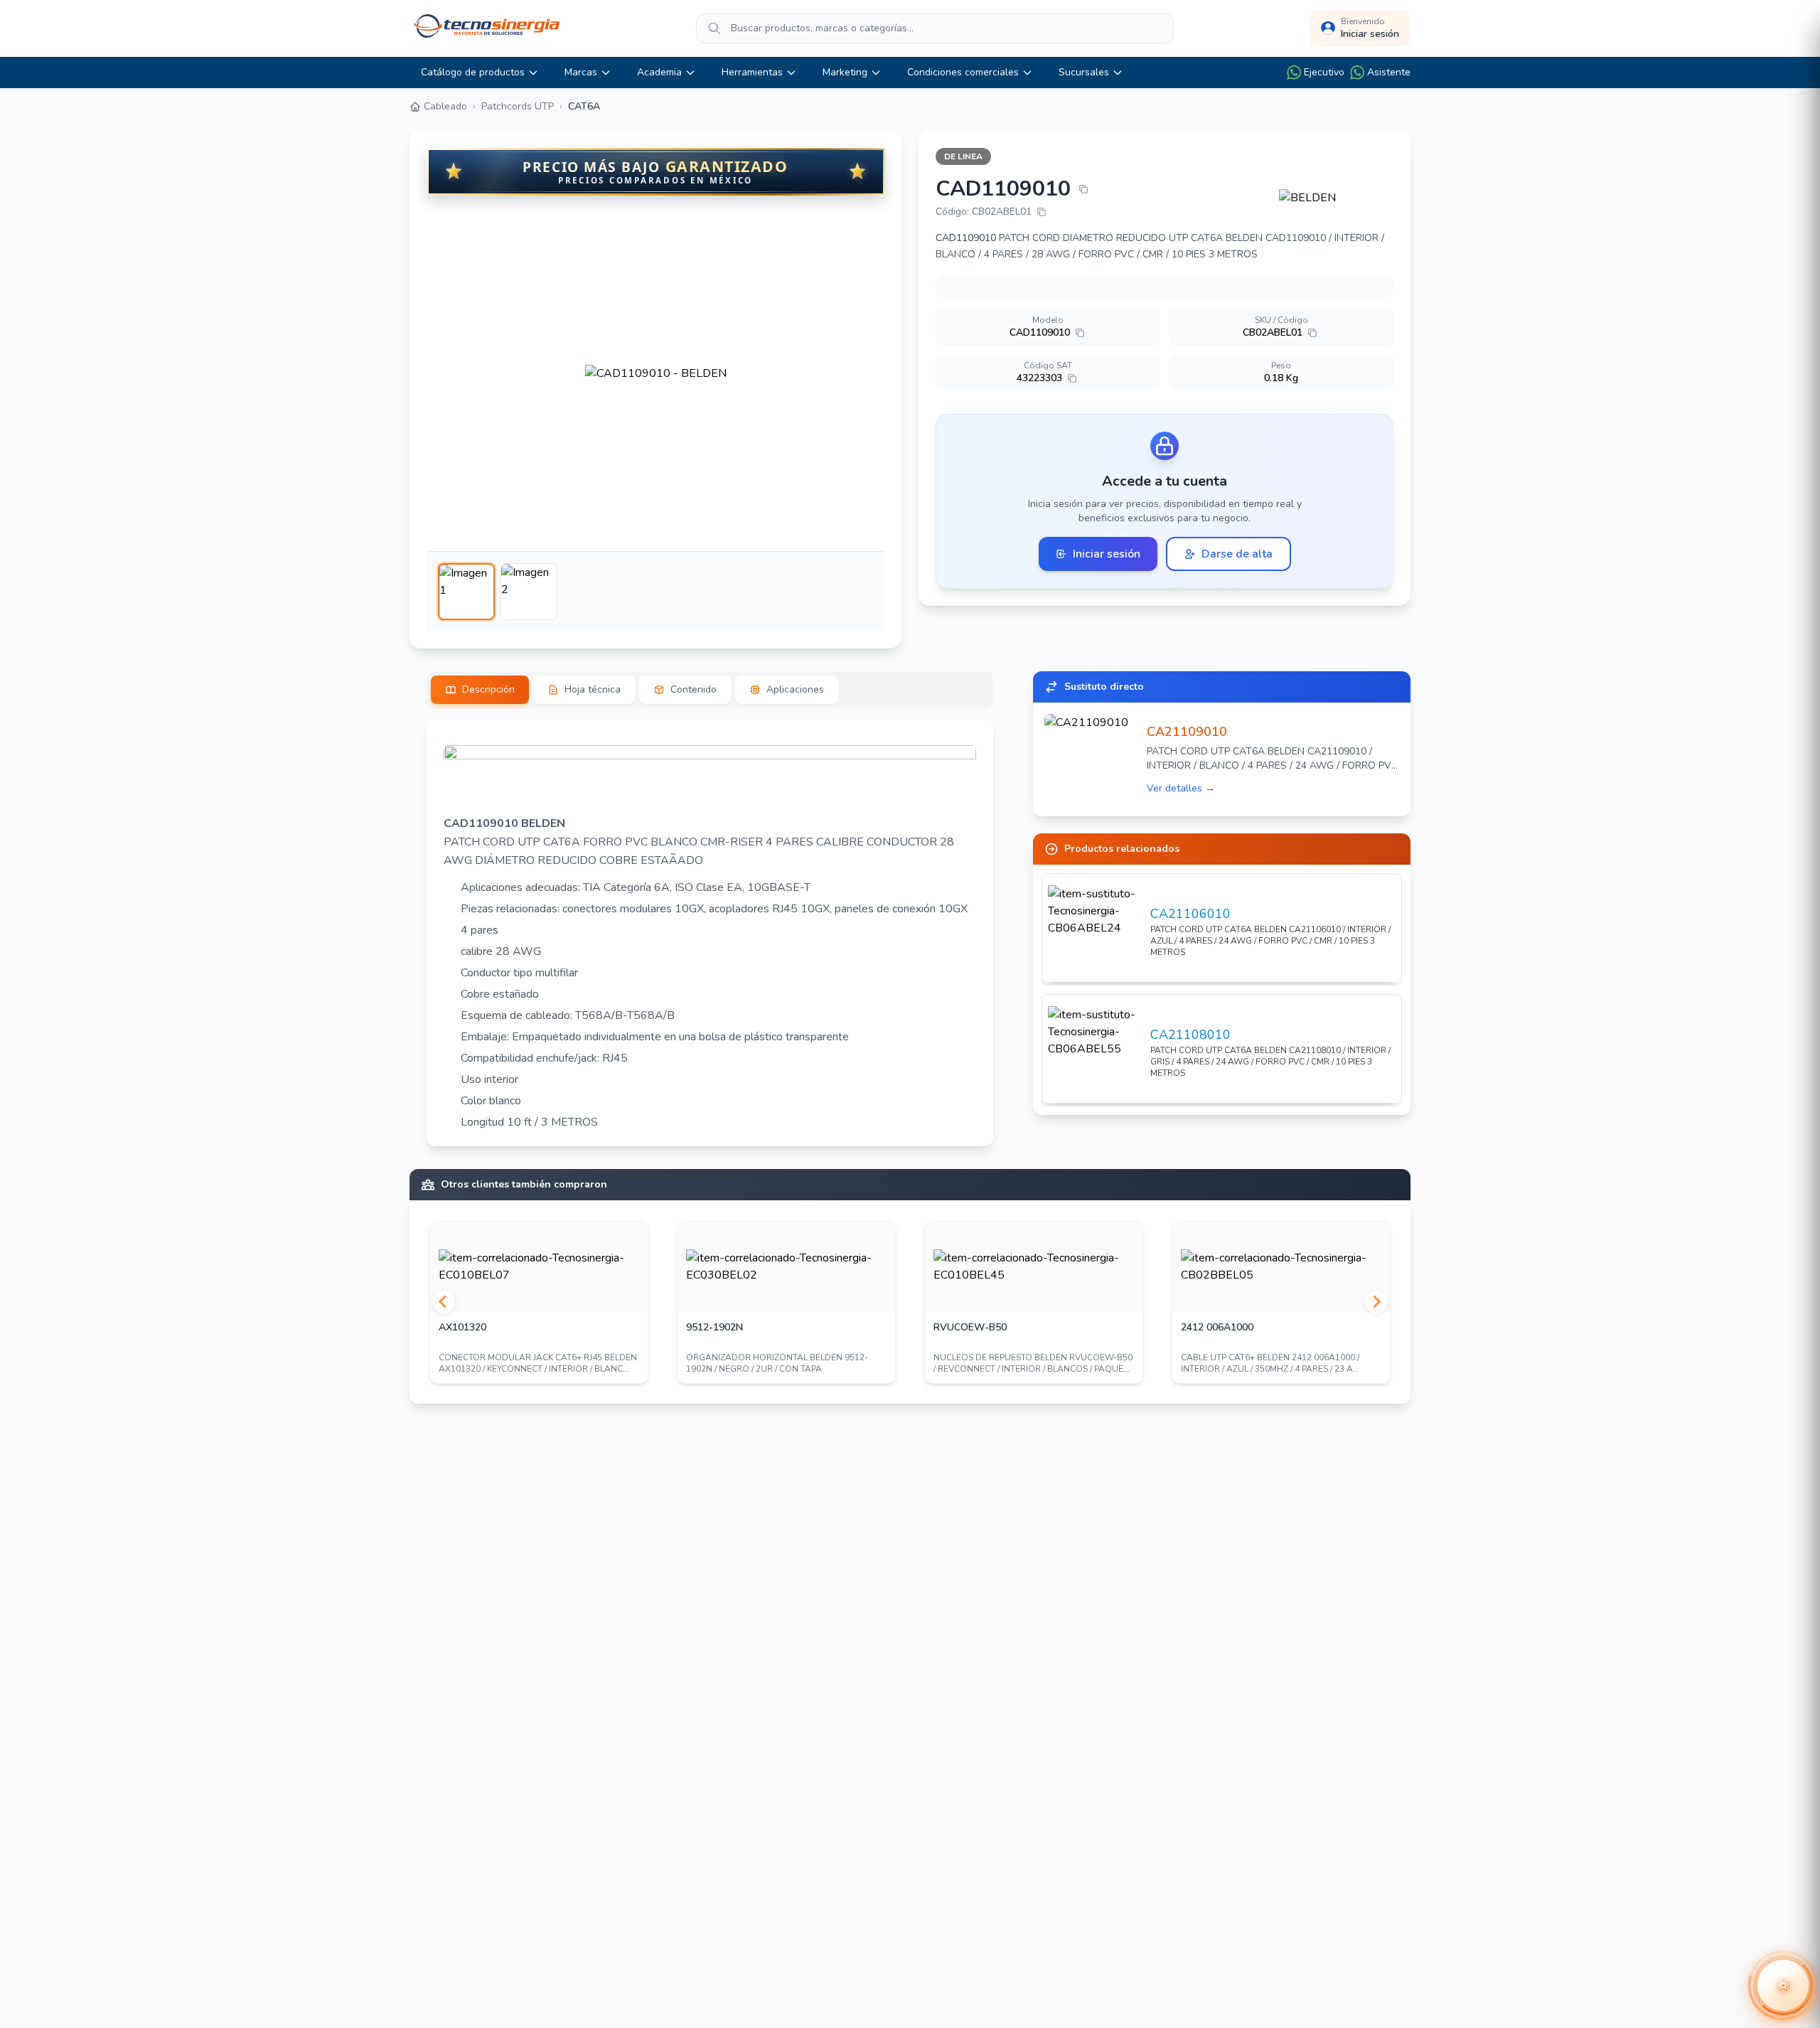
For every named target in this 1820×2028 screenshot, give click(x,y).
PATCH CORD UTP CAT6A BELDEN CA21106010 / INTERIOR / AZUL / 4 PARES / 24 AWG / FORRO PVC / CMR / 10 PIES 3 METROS (1270, 941)
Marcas (581, 72)
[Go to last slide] (444, 1302)
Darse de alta (1237, 554)
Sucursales (1084, 72)
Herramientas (752, 72)
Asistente (1389, 72)
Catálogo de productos (473, 72)
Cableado (445, 106)
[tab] (480, 690)
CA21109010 (1187, 732)
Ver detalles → (1181, 788)
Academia (659, 72)
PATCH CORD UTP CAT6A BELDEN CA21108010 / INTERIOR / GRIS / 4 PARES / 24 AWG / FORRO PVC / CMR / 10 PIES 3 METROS (1270, 1062)
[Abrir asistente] (1783, 1985)
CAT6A (584, 106)
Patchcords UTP (518, 106)
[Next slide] (1376, 1302)
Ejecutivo (1324, 72)
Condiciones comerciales (963, 72)
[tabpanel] (710, 933)
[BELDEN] (1336, 198)
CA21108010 (1190, 1035)
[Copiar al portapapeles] (1083, 189)
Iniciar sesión (1107, 554)
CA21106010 (1190, 914)
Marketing (845, 72)
